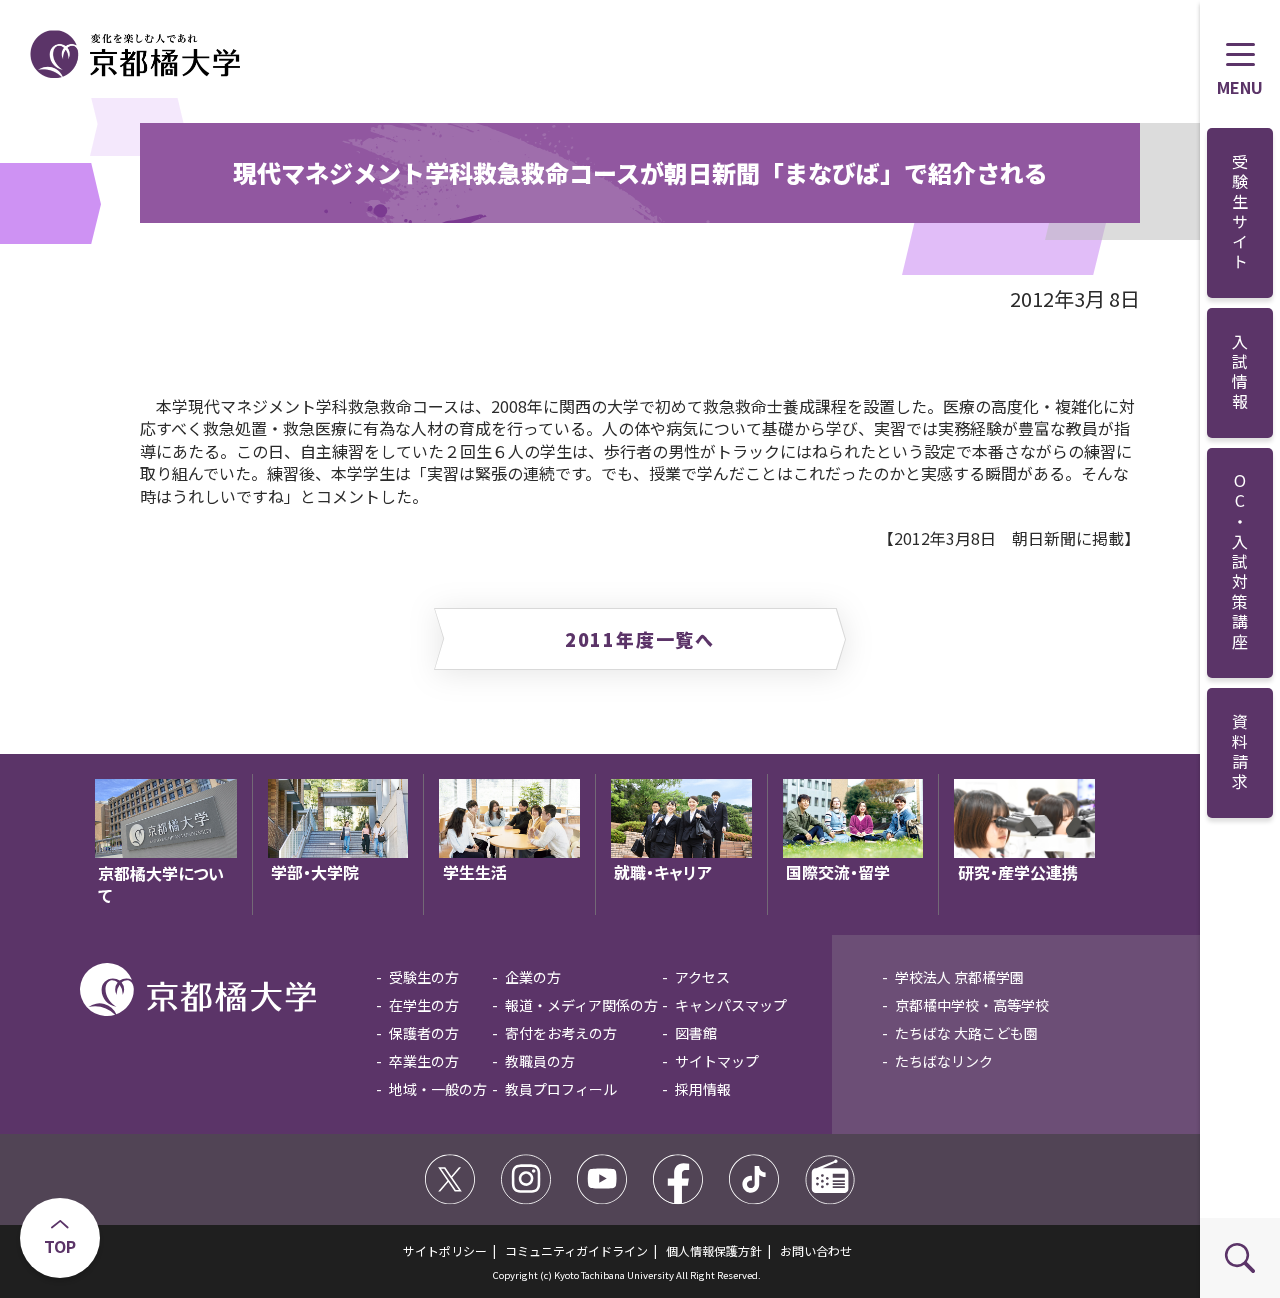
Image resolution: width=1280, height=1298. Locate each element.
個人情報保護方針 (714, 1250)
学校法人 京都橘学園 (959, 977)
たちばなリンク (944, 1061)
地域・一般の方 (438, 1089)
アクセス (702, 977)
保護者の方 (424, 1033)
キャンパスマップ (731, 1005)
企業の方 (533, 977)
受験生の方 (424, 977)
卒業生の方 (424, 1061)
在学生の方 (424, 1005)
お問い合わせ (816, 1250)
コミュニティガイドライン (576, 1250)
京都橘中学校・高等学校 (972, 1005)
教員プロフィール (561, 1089)
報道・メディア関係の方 (581, 1005)
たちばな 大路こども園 (966, 1033)
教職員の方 (540, 1061)
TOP (60, 1246)
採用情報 (703, 1089)
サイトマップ (717, 1061)
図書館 (696, 1033)
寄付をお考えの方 (561, 1033)
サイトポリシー (445, 1250)
